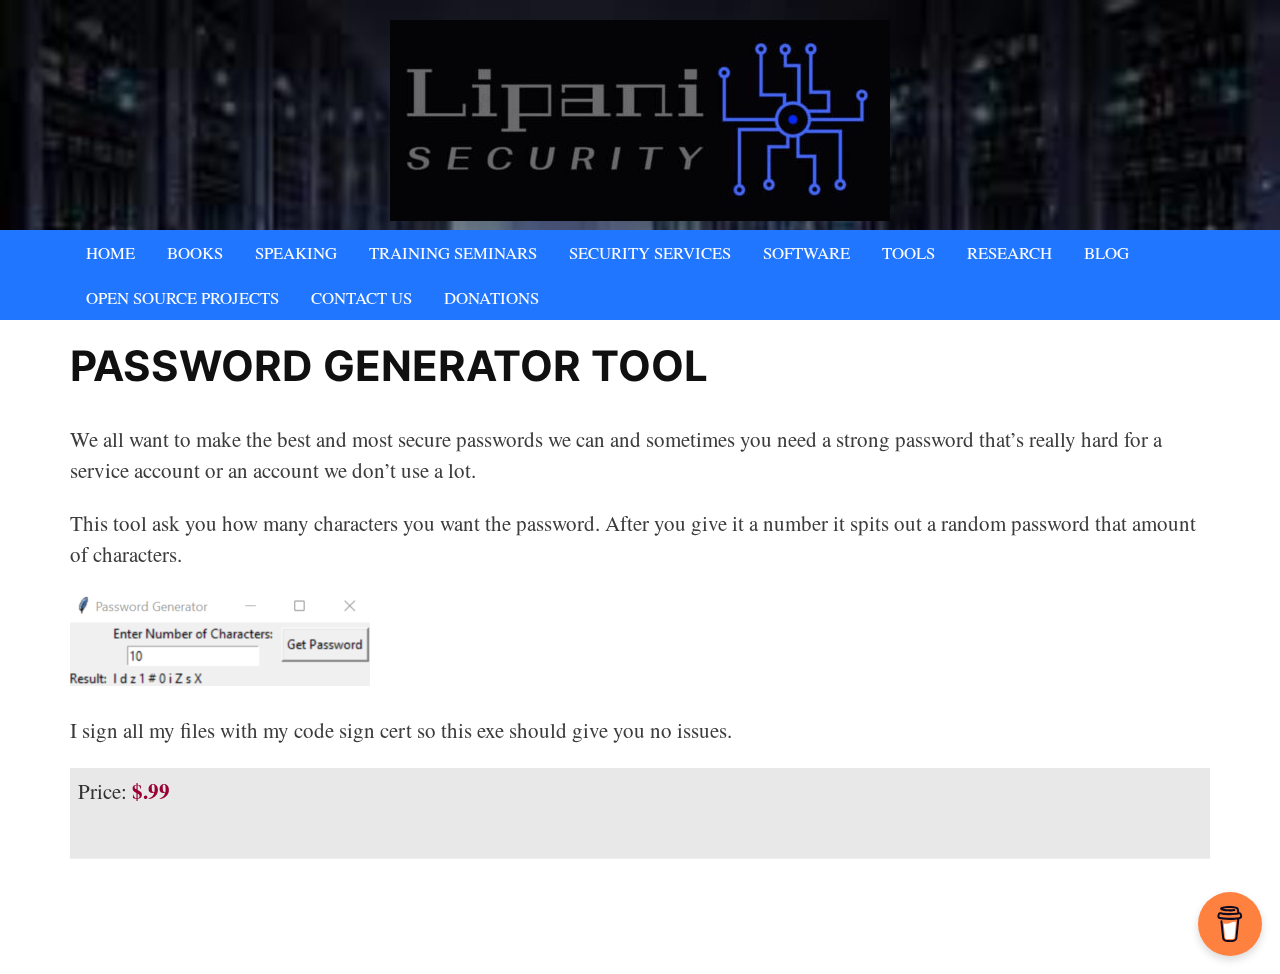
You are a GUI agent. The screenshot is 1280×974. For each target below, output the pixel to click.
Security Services (650, 252)
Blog (1106, 252)
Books (195, 252)
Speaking (296, 252)
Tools (908, 252)
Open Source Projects (182, 297)
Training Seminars (453, 252)
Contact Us (361, 297)
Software (806, 252)
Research (1009, 252)
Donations (491, 297)
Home (110, 252)
